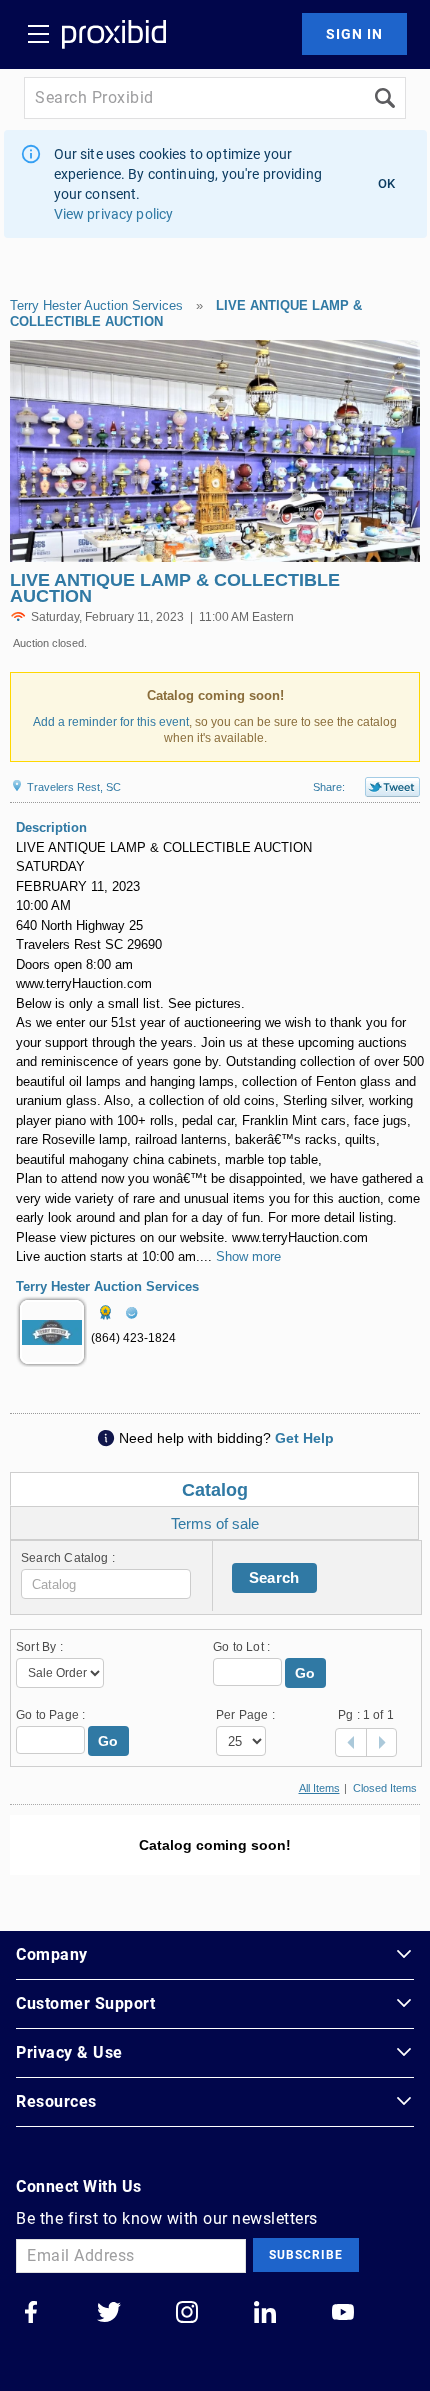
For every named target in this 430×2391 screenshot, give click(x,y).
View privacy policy (114, 214)
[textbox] (106, 1584)
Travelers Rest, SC (72, 787)
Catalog (215, 1490)
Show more (248, 1256)
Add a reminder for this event (111, 722)
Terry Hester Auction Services (96, 305)
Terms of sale (215, 1523)
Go (305, 1673)
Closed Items (385, 1788)
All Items (319, 1788)
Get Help (304, 1438)
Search (274, 1577)
